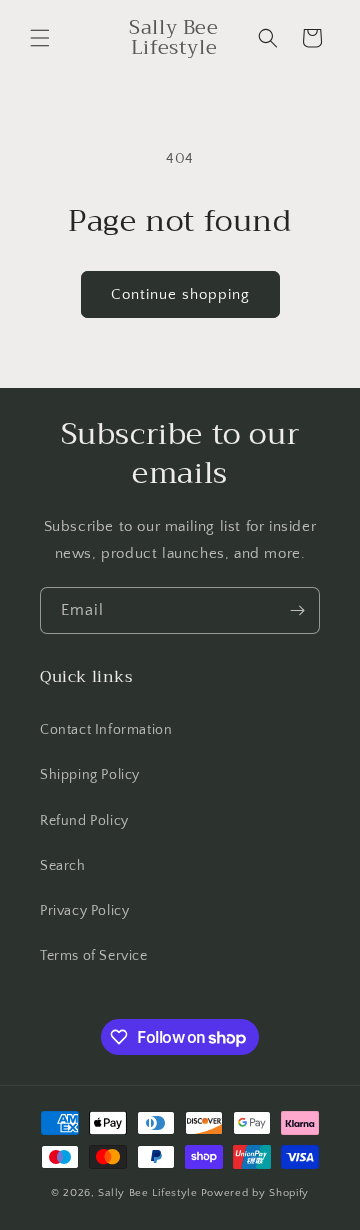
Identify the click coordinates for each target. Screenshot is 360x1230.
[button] (40, 38)
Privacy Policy (84, 911)
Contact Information (106, 730)
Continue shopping (180, 294)
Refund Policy (84, 821)
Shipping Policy (90, 775)
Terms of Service (94, 956)
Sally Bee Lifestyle (147, 1193)
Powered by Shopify (255, 1193)
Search (63, 866)
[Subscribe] (297, 610)
